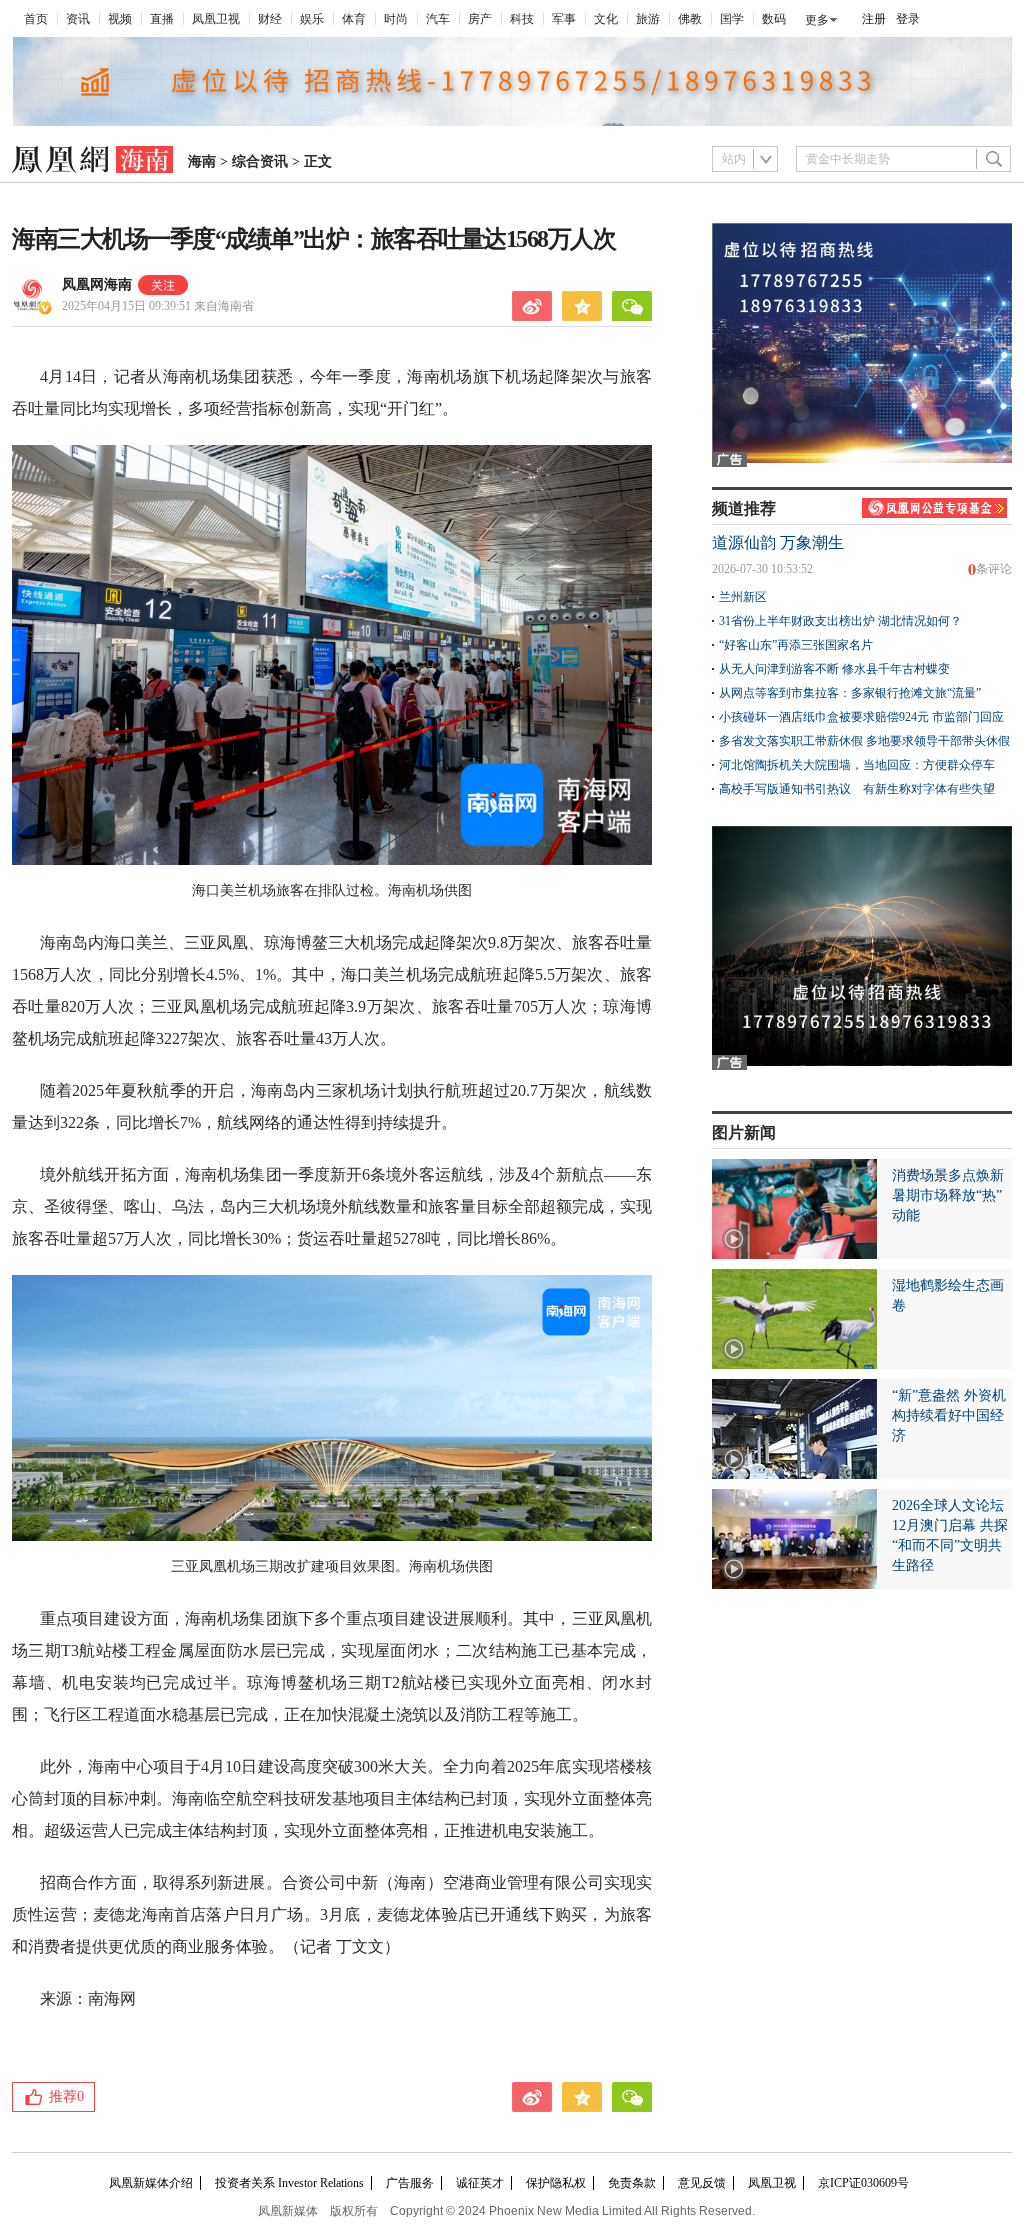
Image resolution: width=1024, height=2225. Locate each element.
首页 (36, 19)
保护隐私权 (556, 2183)
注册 (874, 19)
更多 (817, 20)
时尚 (396, 19)
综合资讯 (260, 161)
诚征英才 (480, 2183)
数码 (774, 19)
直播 (162, 19)
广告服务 (410, 2183)
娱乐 (312, 19)
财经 (270, 19)
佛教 (690, 19)
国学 (732, 19)
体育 (354, 19)
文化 (606, 19)
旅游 (648, 19)
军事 (564, 19)
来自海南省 (158, 306)
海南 (202, 161)
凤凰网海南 (97, 284)
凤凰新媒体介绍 (151, 2183)
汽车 (438, 19)
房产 (480, 19)
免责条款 (632, 2183)
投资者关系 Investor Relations (289, 2183)
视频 (120, 19)
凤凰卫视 (216, 19)
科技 (522, 19)
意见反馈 (702, 2183)
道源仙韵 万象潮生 (778, 542)
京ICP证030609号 (863, 2183)
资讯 (78, 19)
